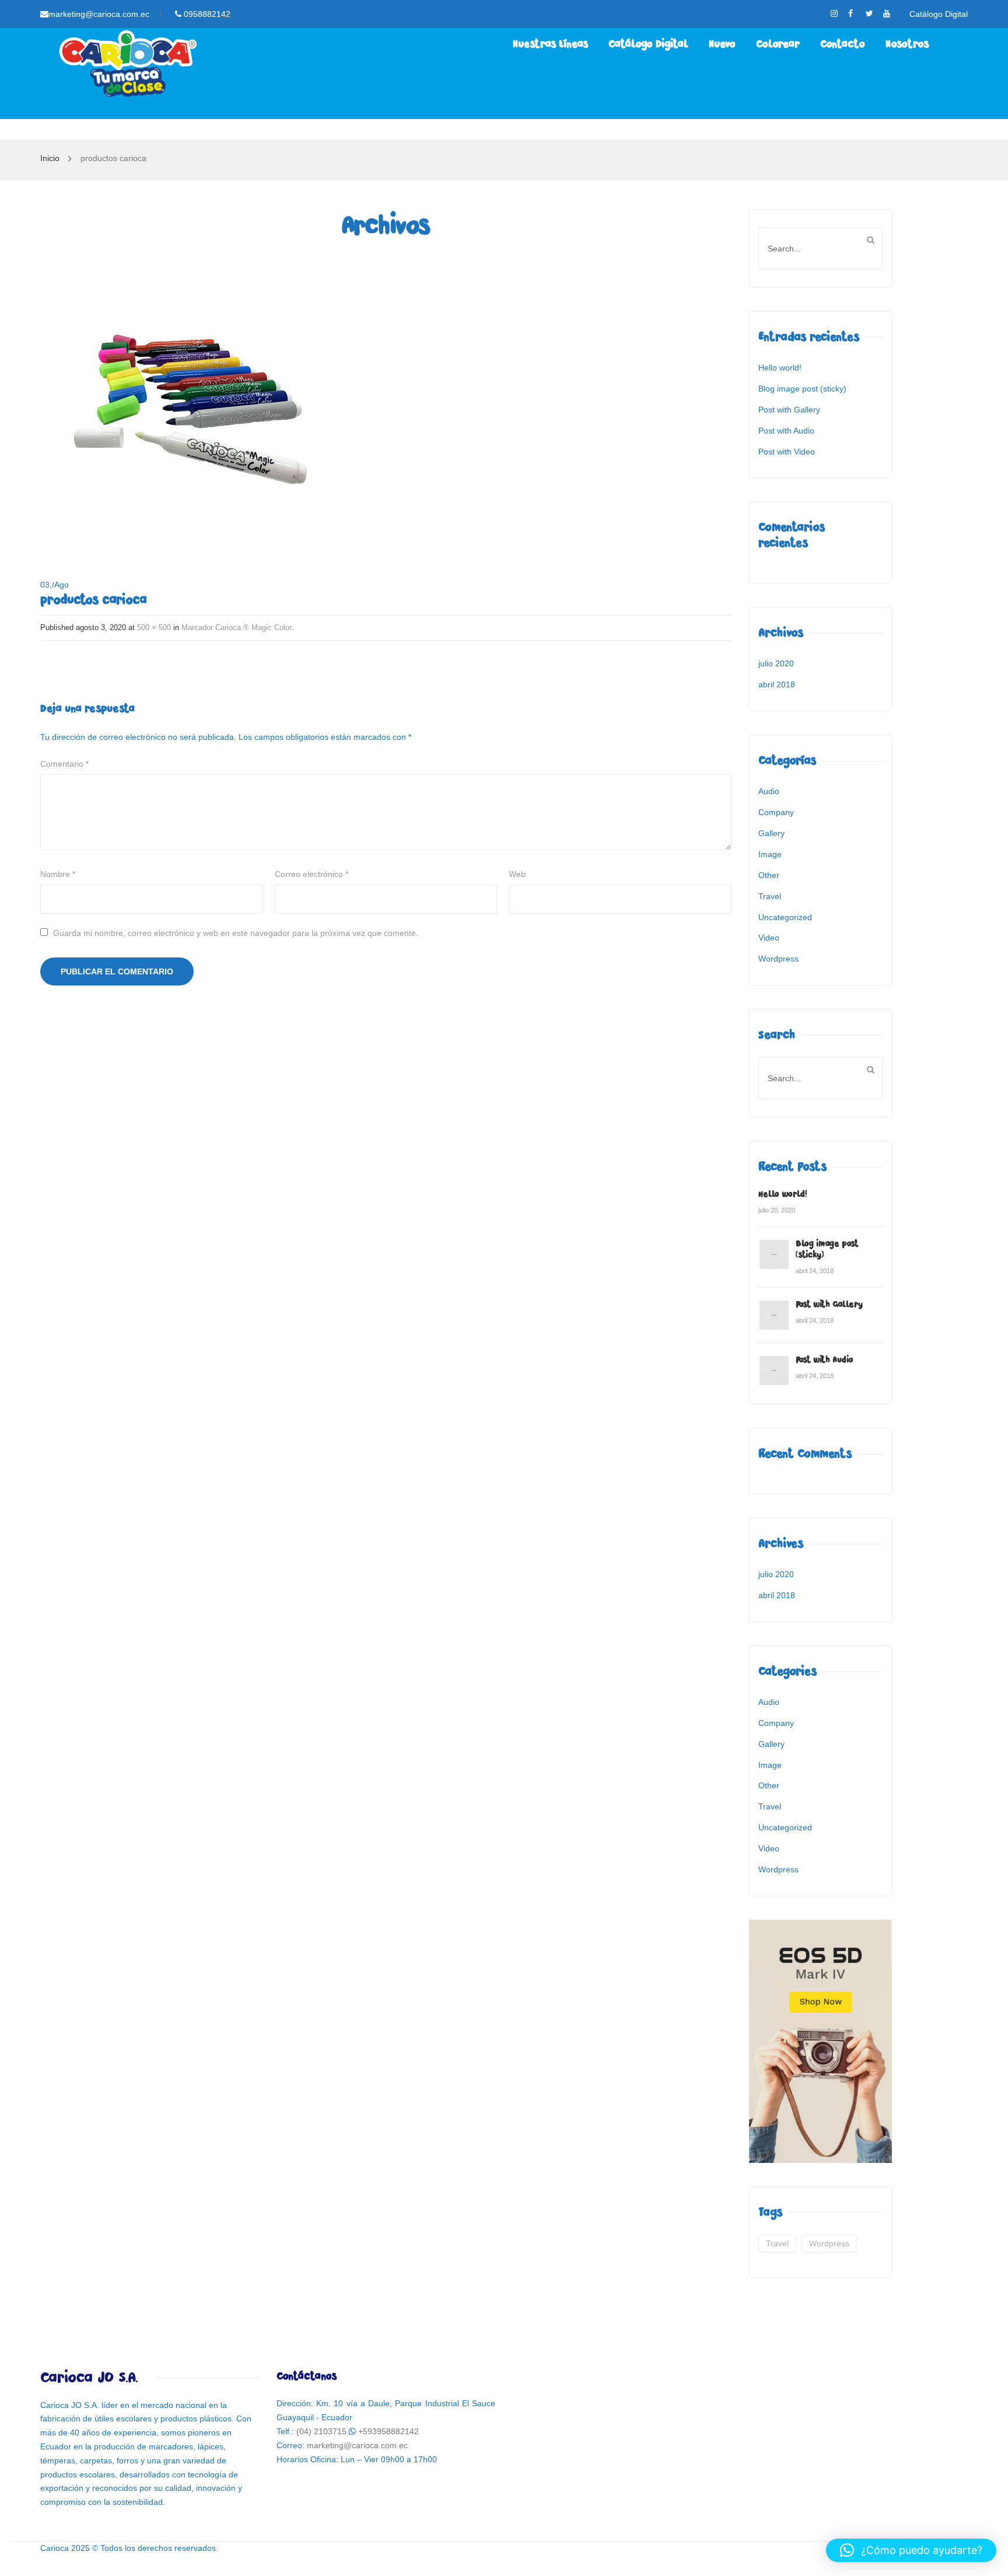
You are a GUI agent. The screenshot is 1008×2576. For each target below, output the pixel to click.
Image (770, 854)
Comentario (64, 764)
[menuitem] (550, 44)
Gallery (771, 833)
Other (769, 875)
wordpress (829, 2243)
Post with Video (787, 452)
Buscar (870, 240)
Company (776, 812)
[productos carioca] (186, 405)
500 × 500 (154, 628)
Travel (770, 896)
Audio (769, 791)
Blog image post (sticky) (802, 389)
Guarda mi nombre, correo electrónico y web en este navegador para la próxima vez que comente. (236, 933)
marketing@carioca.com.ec (99, 14)
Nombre (58, 874)
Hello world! (780, 368)
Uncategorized (785, 917)
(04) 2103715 (321, 2431)
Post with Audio (786, 431)
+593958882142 (388, 2431)
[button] (911, 2550)
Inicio (50, 158)
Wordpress (778, 959)
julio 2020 (776, 663)
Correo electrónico (311, 874)
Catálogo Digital (939, 14)
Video (769, 938)
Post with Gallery (789, 410)
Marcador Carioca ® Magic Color (237, 628)
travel (777, 2243)
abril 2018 (777, 684)
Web (517, 874)
